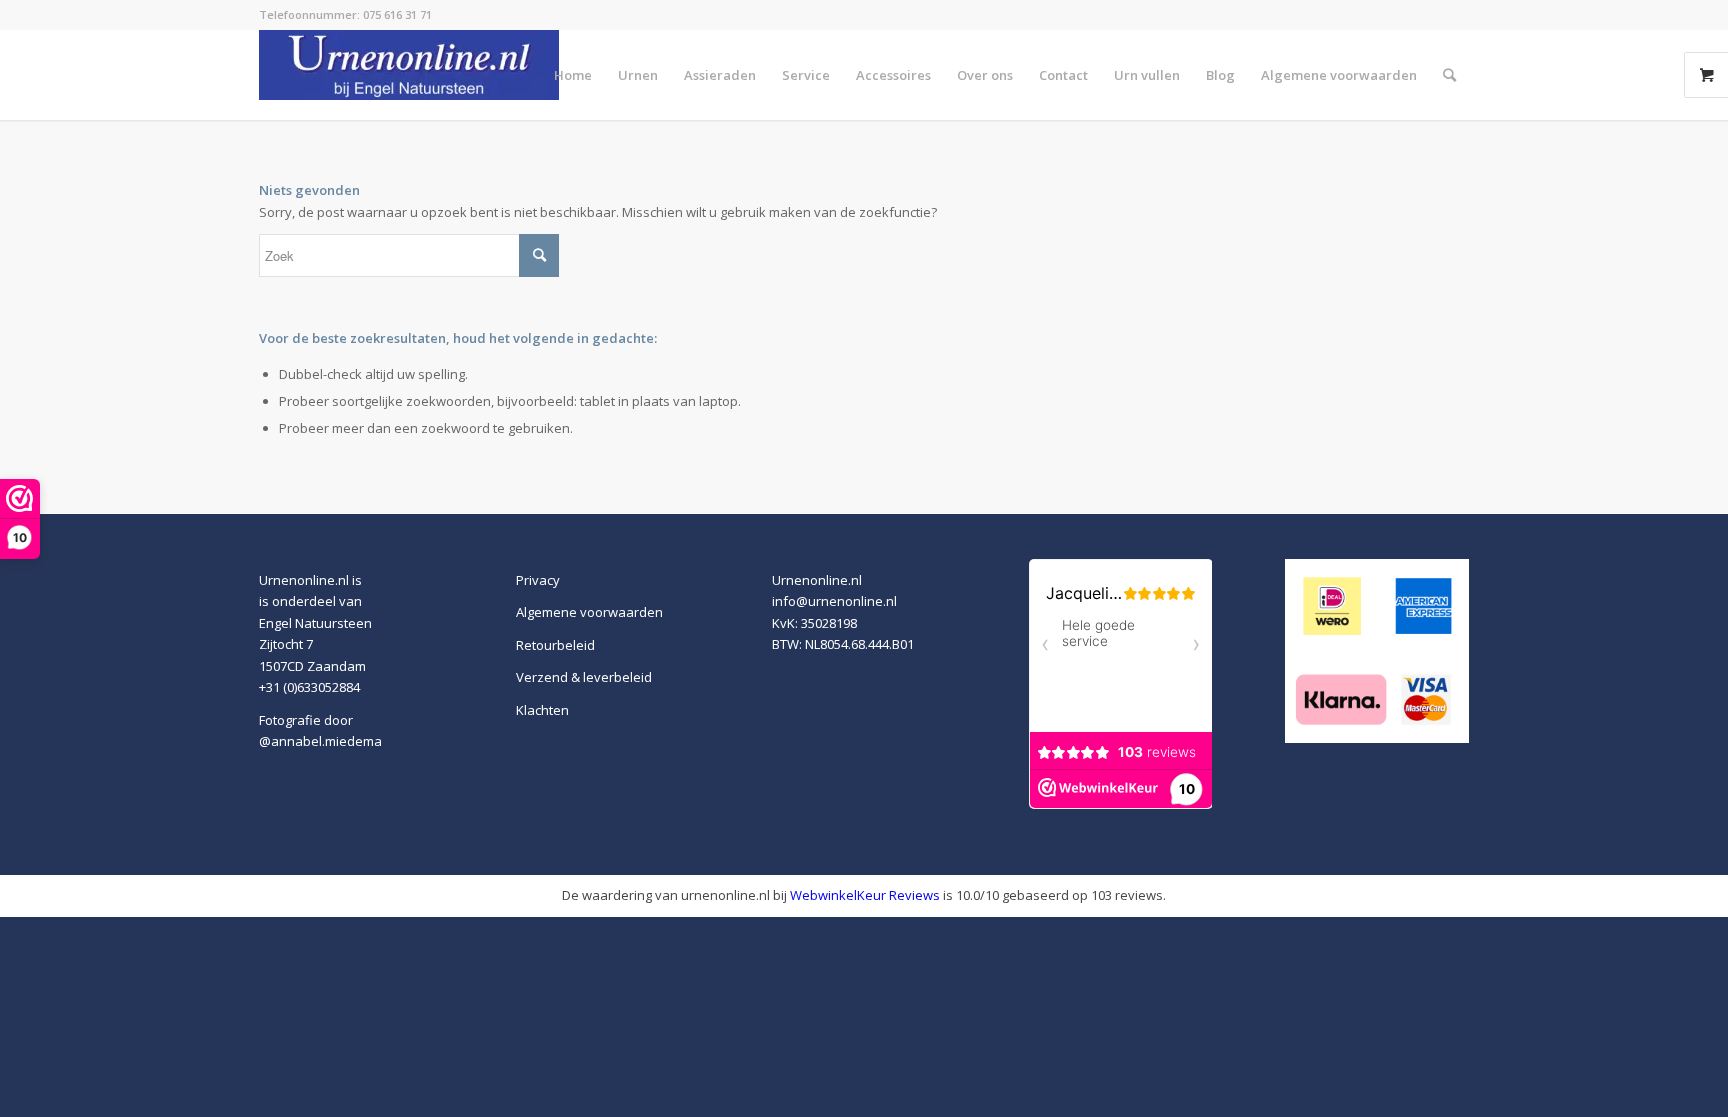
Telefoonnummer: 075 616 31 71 (345, 14)
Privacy (538, 580)
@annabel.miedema (320, 741)
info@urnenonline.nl (834, 601)
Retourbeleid (555, 645)
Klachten (542, 710)
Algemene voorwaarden (589, 612)
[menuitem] (573, 75)
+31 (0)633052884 (309, 687)
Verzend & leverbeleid (584, 677)
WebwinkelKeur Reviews (865, 895)
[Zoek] (1449, 75)
